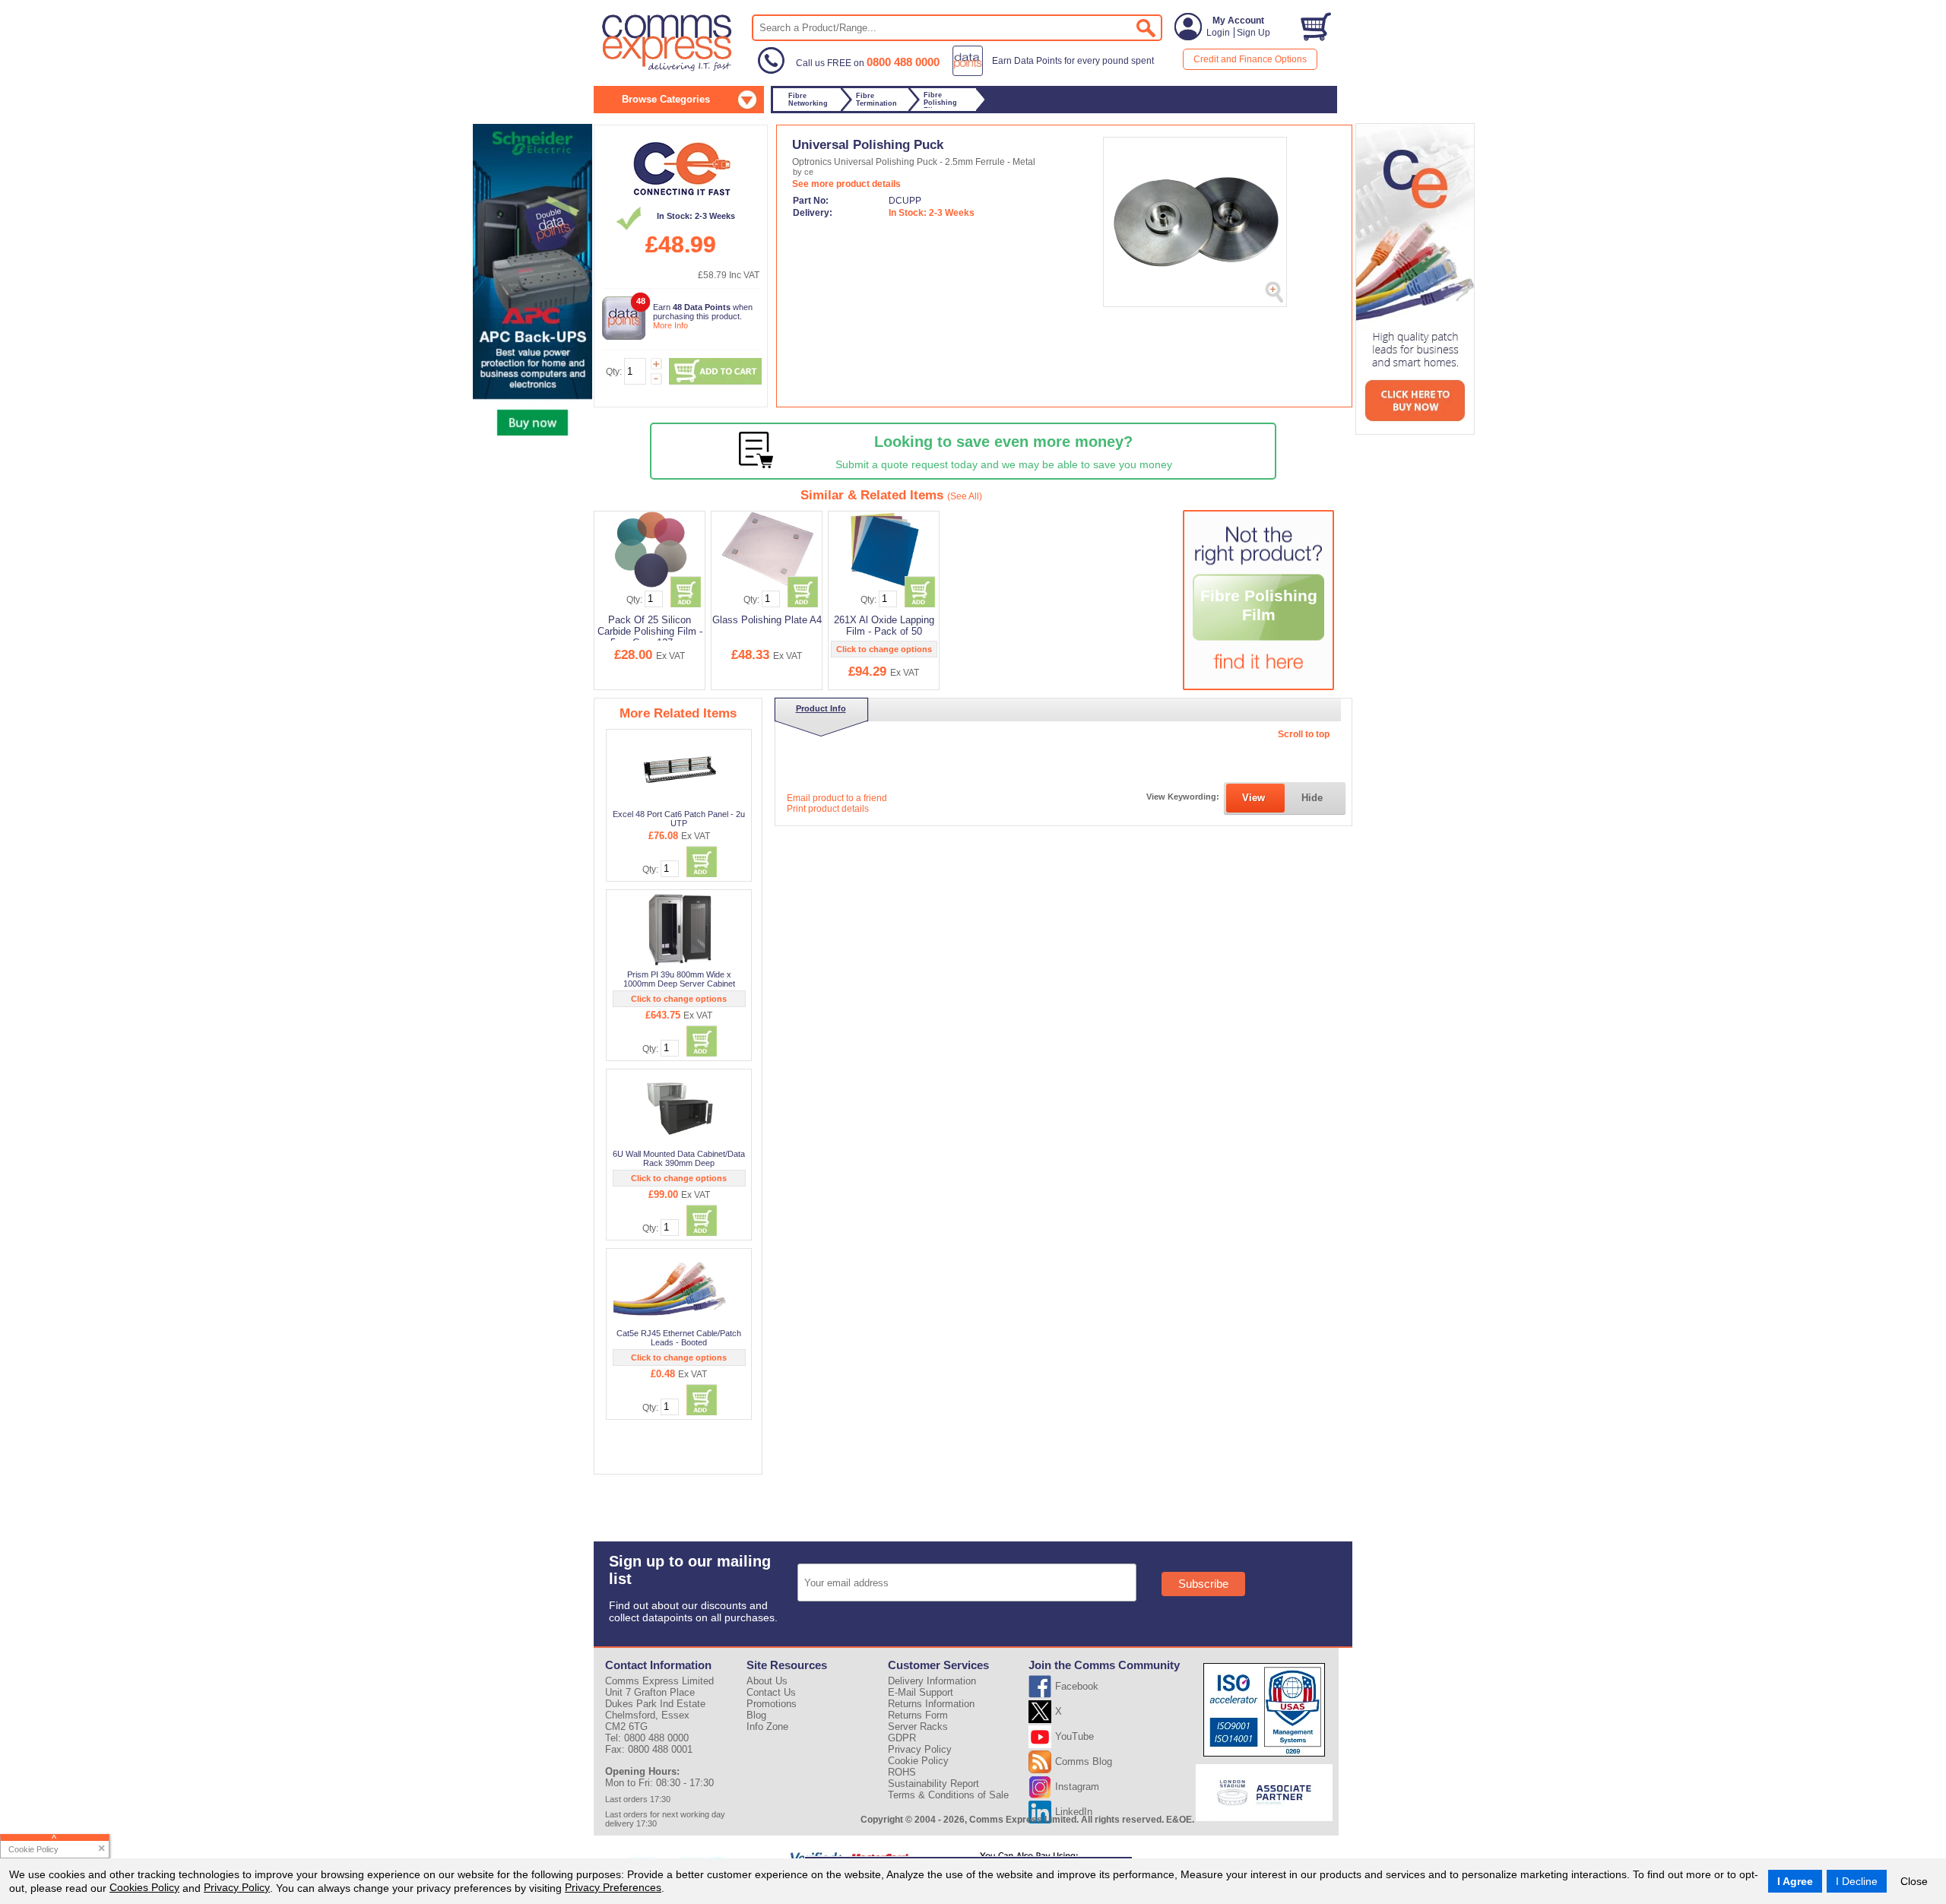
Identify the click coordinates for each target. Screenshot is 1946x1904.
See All (965, 496)
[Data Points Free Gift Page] (1056, 73)
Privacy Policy (237, 1887)
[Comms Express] (668, 69)
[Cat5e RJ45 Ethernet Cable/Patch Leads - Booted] (680, 1288)
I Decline (1857, 1881)
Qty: (614, 372)
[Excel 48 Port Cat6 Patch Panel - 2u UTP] (680, 769)
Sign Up (1253, 33)
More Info (670, 325)
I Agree (1795, 1881)
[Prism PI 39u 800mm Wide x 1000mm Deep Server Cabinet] (680, 930)
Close (1914, 1881)
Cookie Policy (918, 1761)
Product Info (821, 708)
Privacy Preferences (613, 1887)
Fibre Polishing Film (1259, 605)
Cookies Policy (144, 1887)
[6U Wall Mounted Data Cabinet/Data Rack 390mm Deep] (680, 1109)
